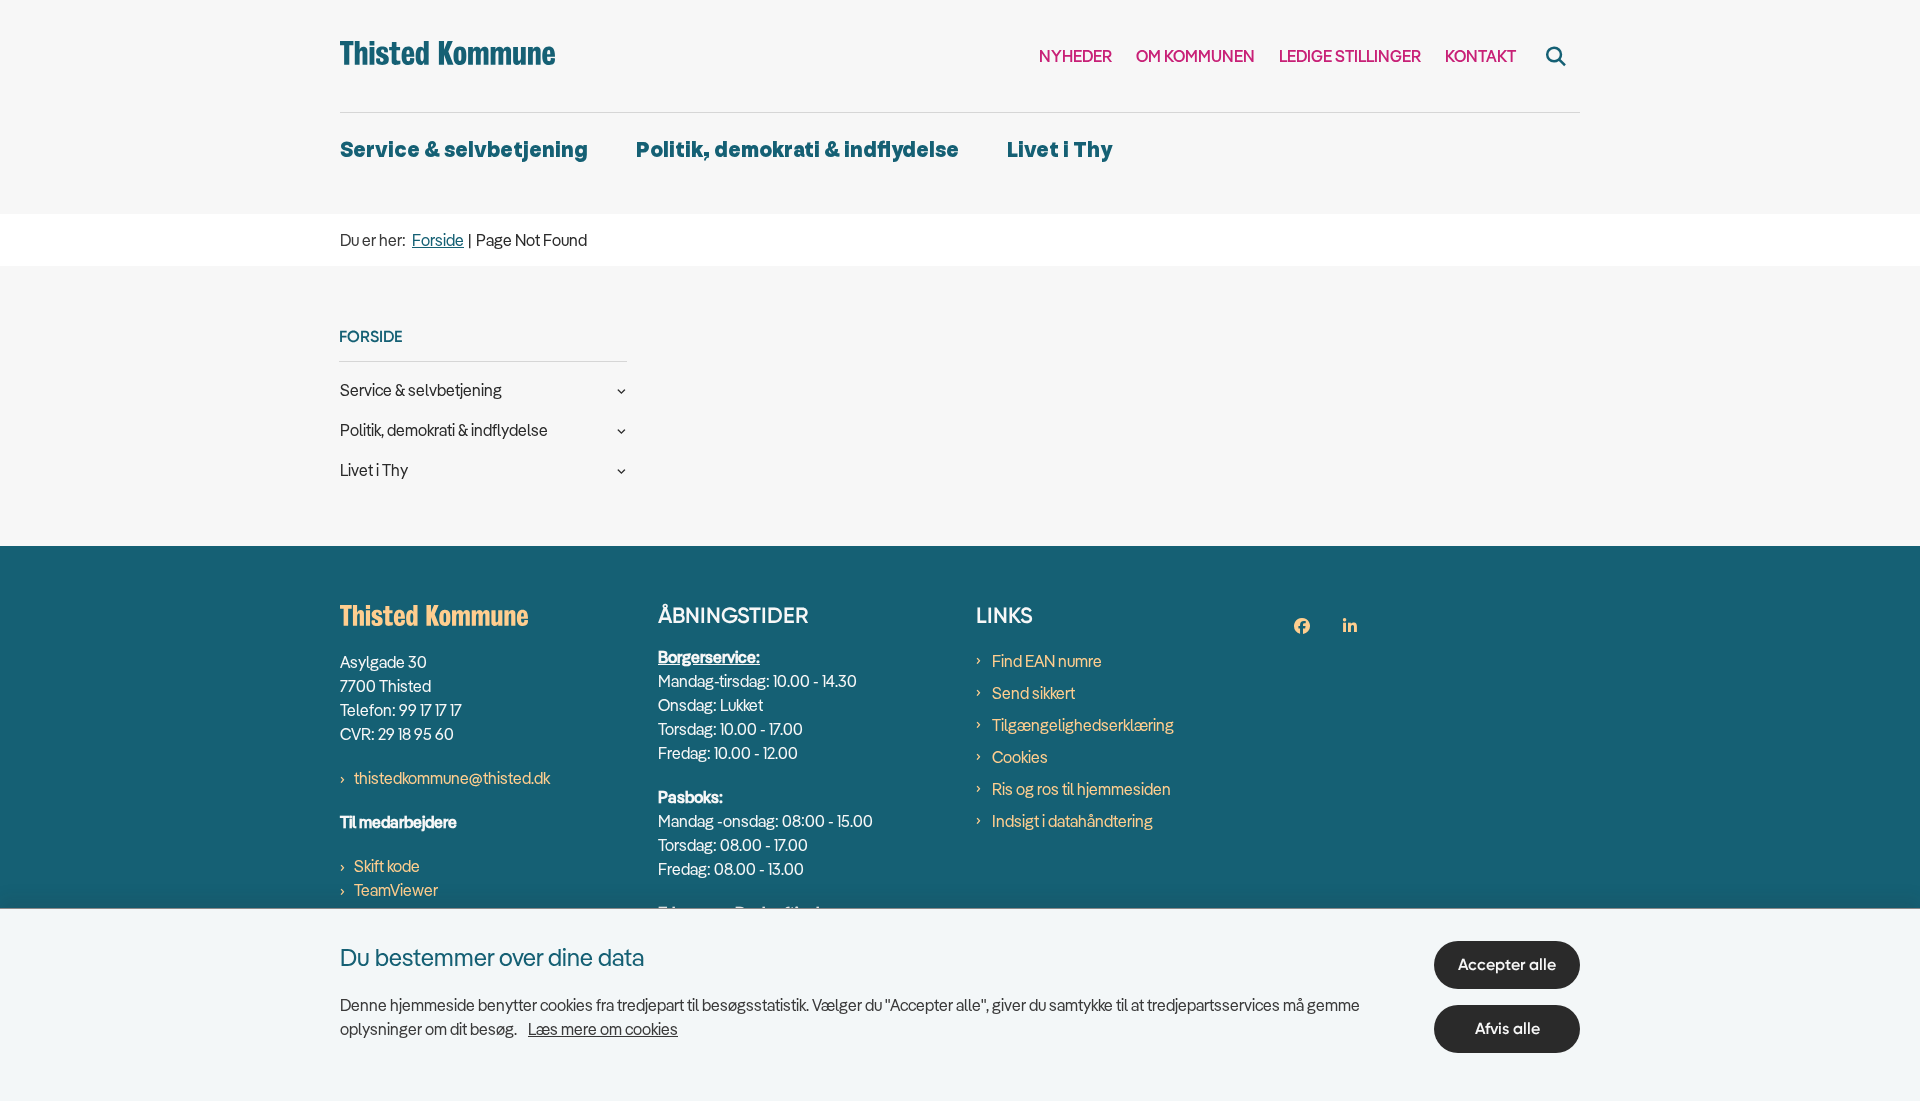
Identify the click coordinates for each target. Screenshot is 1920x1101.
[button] (616, 389)
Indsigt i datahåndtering (1072, 821)
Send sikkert (1033, 693)
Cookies (1020, 757)
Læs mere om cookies (603, 1029)
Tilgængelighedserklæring (1083, 725)
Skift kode (387, 866)
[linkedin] (1350, 626)
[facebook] (1302, 626)
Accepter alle (1507, 964)
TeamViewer (396, 890)
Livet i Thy (1059, 150)
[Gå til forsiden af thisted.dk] (447, 56)
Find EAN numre (1047, 661)
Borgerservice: (709, 657)
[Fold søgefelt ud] (1556, 56)
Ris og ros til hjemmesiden (1081, 789)
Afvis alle (1507, 1028)
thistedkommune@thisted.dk (452, 778)
